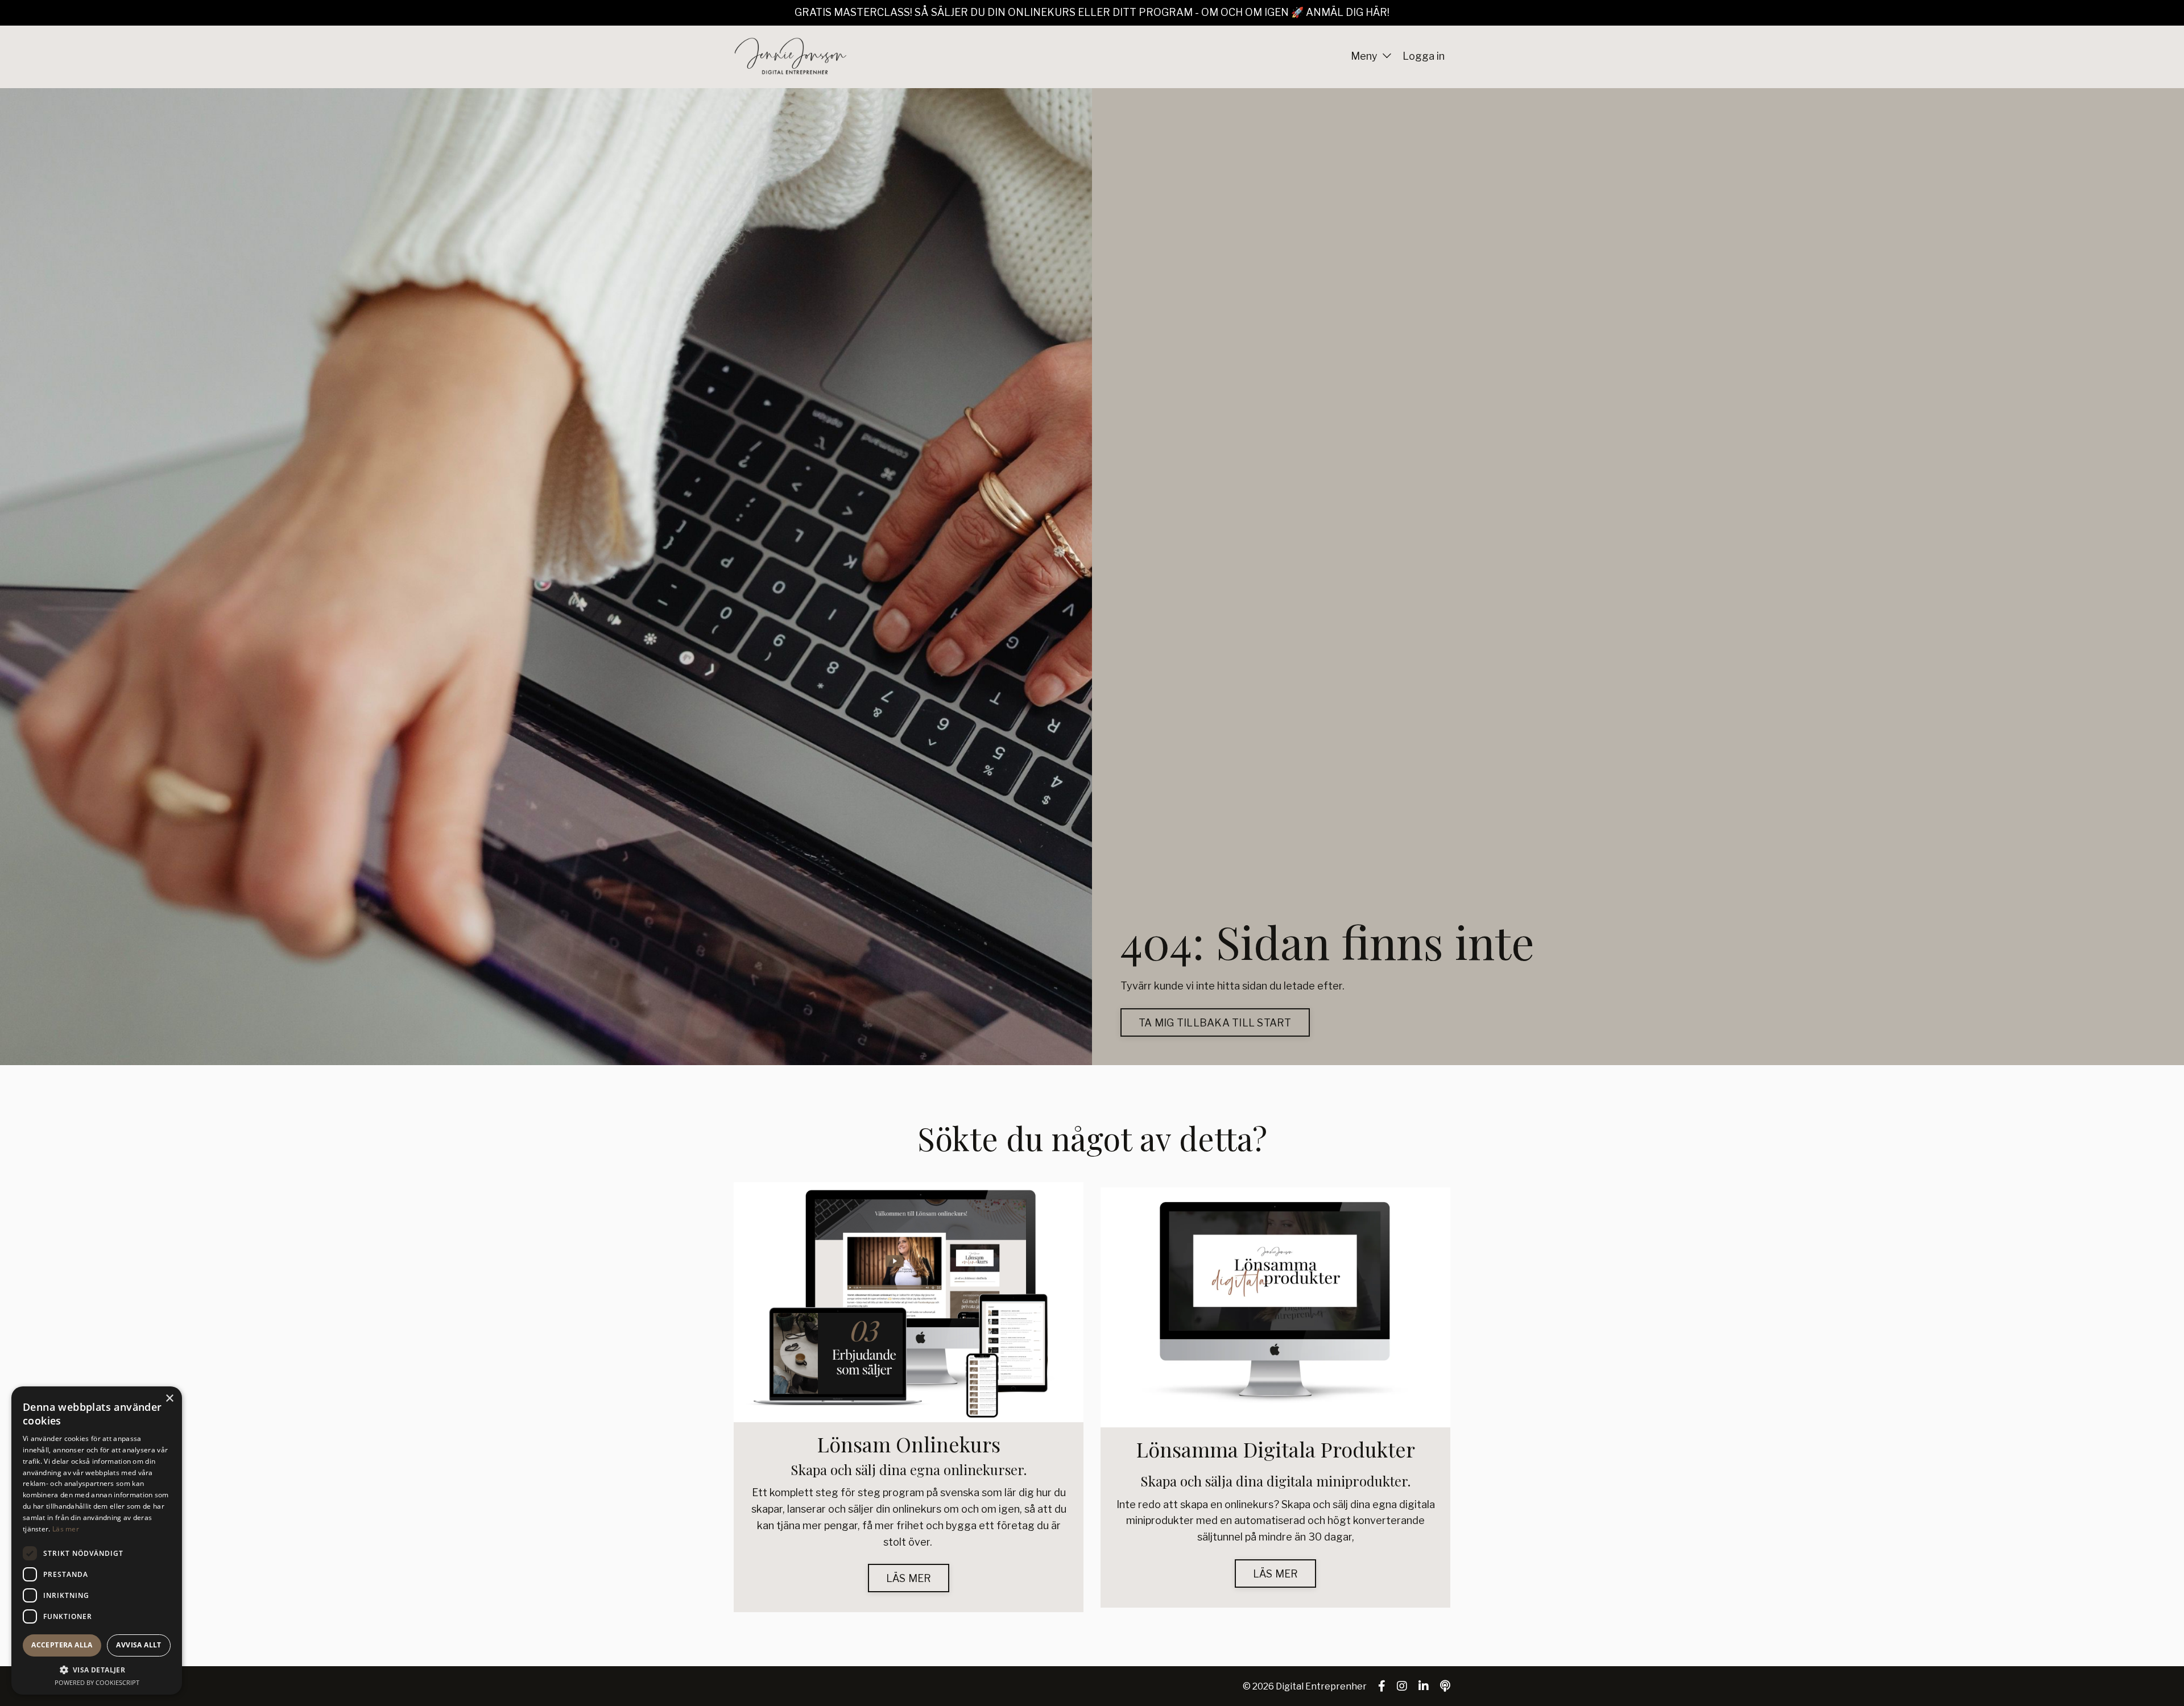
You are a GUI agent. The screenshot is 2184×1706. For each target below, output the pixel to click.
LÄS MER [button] (909, 1578)
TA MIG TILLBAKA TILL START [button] (1215, 1023)
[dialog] (97, 1541)
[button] (97, 1670)
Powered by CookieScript (97, 1682)
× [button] (169, 1399)
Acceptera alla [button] (62, 1645)
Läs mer (66, 1529)
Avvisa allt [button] (138, 1645)
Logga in (1424, 56)
